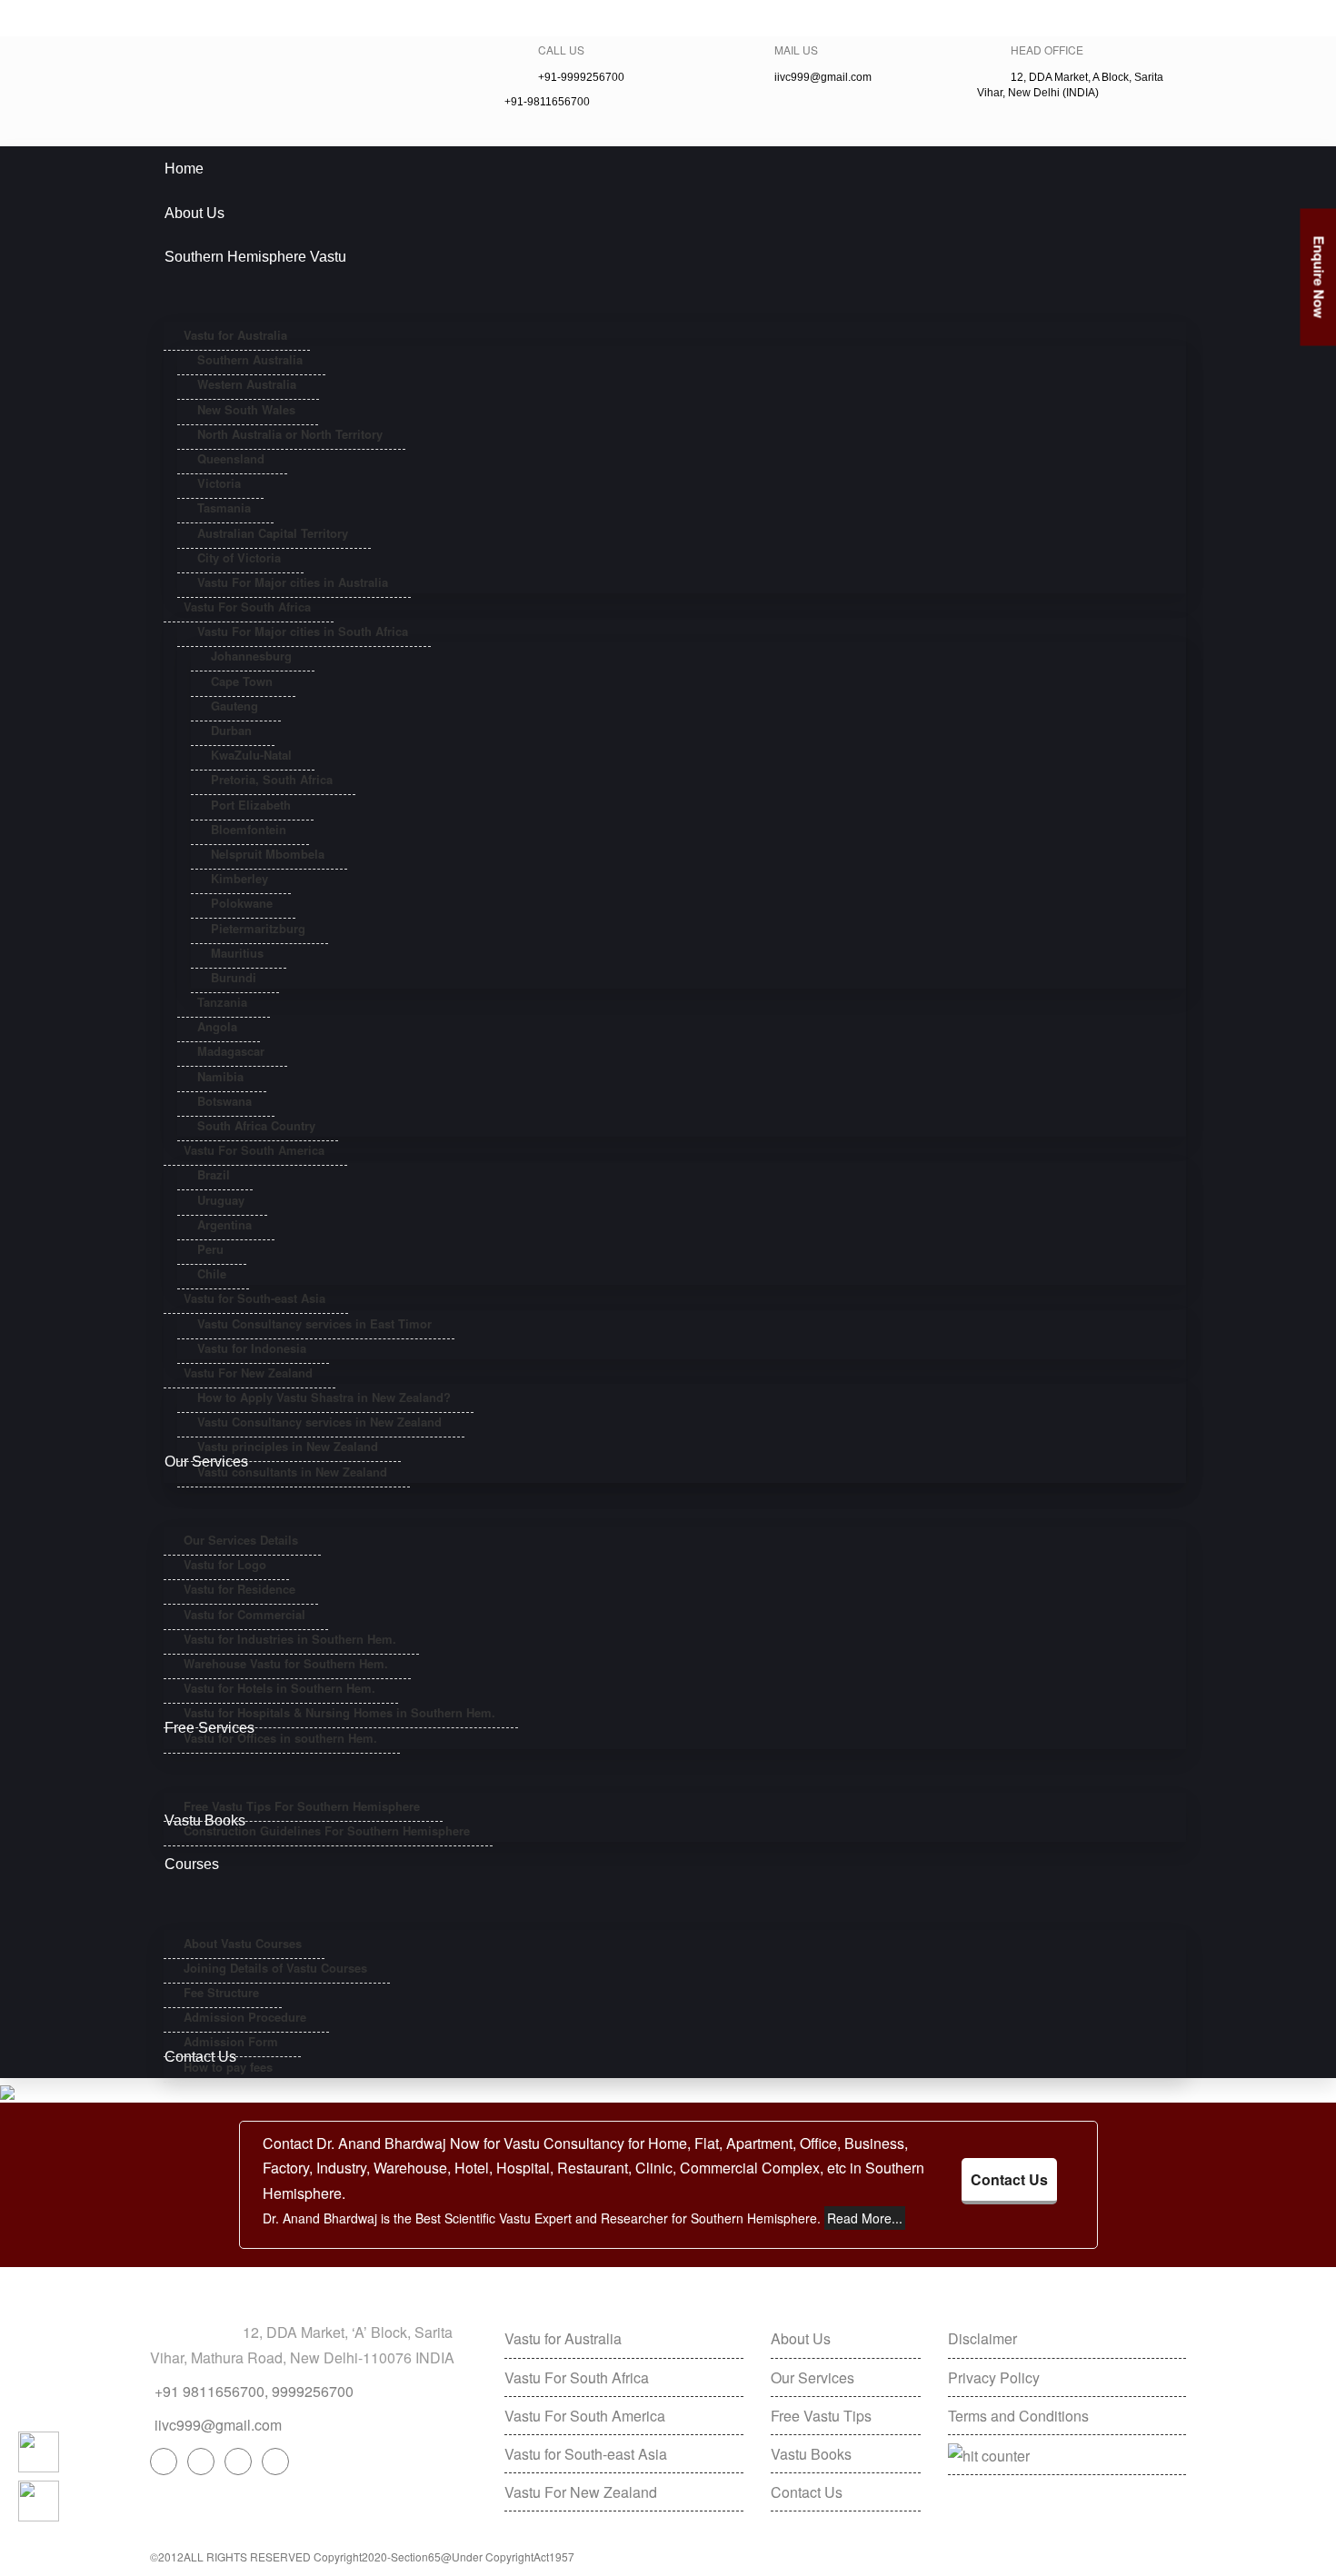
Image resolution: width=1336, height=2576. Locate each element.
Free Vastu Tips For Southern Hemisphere (302, 1806)
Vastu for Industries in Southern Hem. (290, 1639)
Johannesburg (251, 656)
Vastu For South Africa (247, 607)
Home (184, 169)
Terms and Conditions (1018, 2416)
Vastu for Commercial (244, 1614)
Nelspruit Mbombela (268, 854)
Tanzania (222, 1002)
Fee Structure (221, 1992)
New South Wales (246, 409)
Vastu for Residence (239, 1589)
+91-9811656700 (291, 18)
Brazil (214, 1174)
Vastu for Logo (225, 1564)
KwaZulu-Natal (251, 755)
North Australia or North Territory (290, 434)
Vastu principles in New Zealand (288, 1446)
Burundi (234, 977)
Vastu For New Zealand (248, 1373)
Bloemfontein (249, 829)
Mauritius (237, 953)
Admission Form (231, 2041)
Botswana (224, 1101)
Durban (231, 730)
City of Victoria (239, 557)
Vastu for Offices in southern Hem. (280, 1738)
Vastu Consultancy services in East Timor (314, 1323)
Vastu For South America (254, 1150)
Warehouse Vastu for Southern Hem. (286, 1663)
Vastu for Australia (235, 335)
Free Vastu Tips (821, 2416)
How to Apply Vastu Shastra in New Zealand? (324, 1397)
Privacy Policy (994, 2377)
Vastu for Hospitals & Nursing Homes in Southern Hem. (339, 1712)
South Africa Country (256, 1125)
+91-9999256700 (189, 18)
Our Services (813, 2377)
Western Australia (247, 384)
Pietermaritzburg (258, 928)
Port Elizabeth (251, 805)
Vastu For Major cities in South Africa (303, 631)
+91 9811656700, (211, 2391)
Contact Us (1009, 2179)
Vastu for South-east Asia (254, 1298)
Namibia (220, 1076)
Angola (217, 1026)
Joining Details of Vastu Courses (275, 1968)
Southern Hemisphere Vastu (255, 257)
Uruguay (221, 1200)
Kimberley (239, 878)
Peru (210, 1249)
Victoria (219, 483)
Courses (192, 1864)
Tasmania (224, 507)
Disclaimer (982, 2338)
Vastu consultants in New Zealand (292, 1472)
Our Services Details (241, 1540)
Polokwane (242, 903)
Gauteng (234, 706)
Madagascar (231, 1051)
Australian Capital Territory (273, 533)
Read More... (865, 2218)
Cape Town (242, 681)
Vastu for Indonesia (252, 1348)
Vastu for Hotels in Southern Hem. (279, 1688)
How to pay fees (228, 2067)
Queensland (231, 458)
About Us (194, 213)
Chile (212, 1273)
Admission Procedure (245, 2017)
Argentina (224, 1224)
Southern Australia (250, 359)
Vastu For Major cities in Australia (293, 582)
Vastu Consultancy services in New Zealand (319, 1422)
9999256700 (313, 2391)
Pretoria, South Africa (272, 779)
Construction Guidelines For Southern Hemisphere (327, 1830)
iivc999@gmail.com (404, 18)
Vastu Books (811, 2454)
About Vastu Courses (243, 1943)
